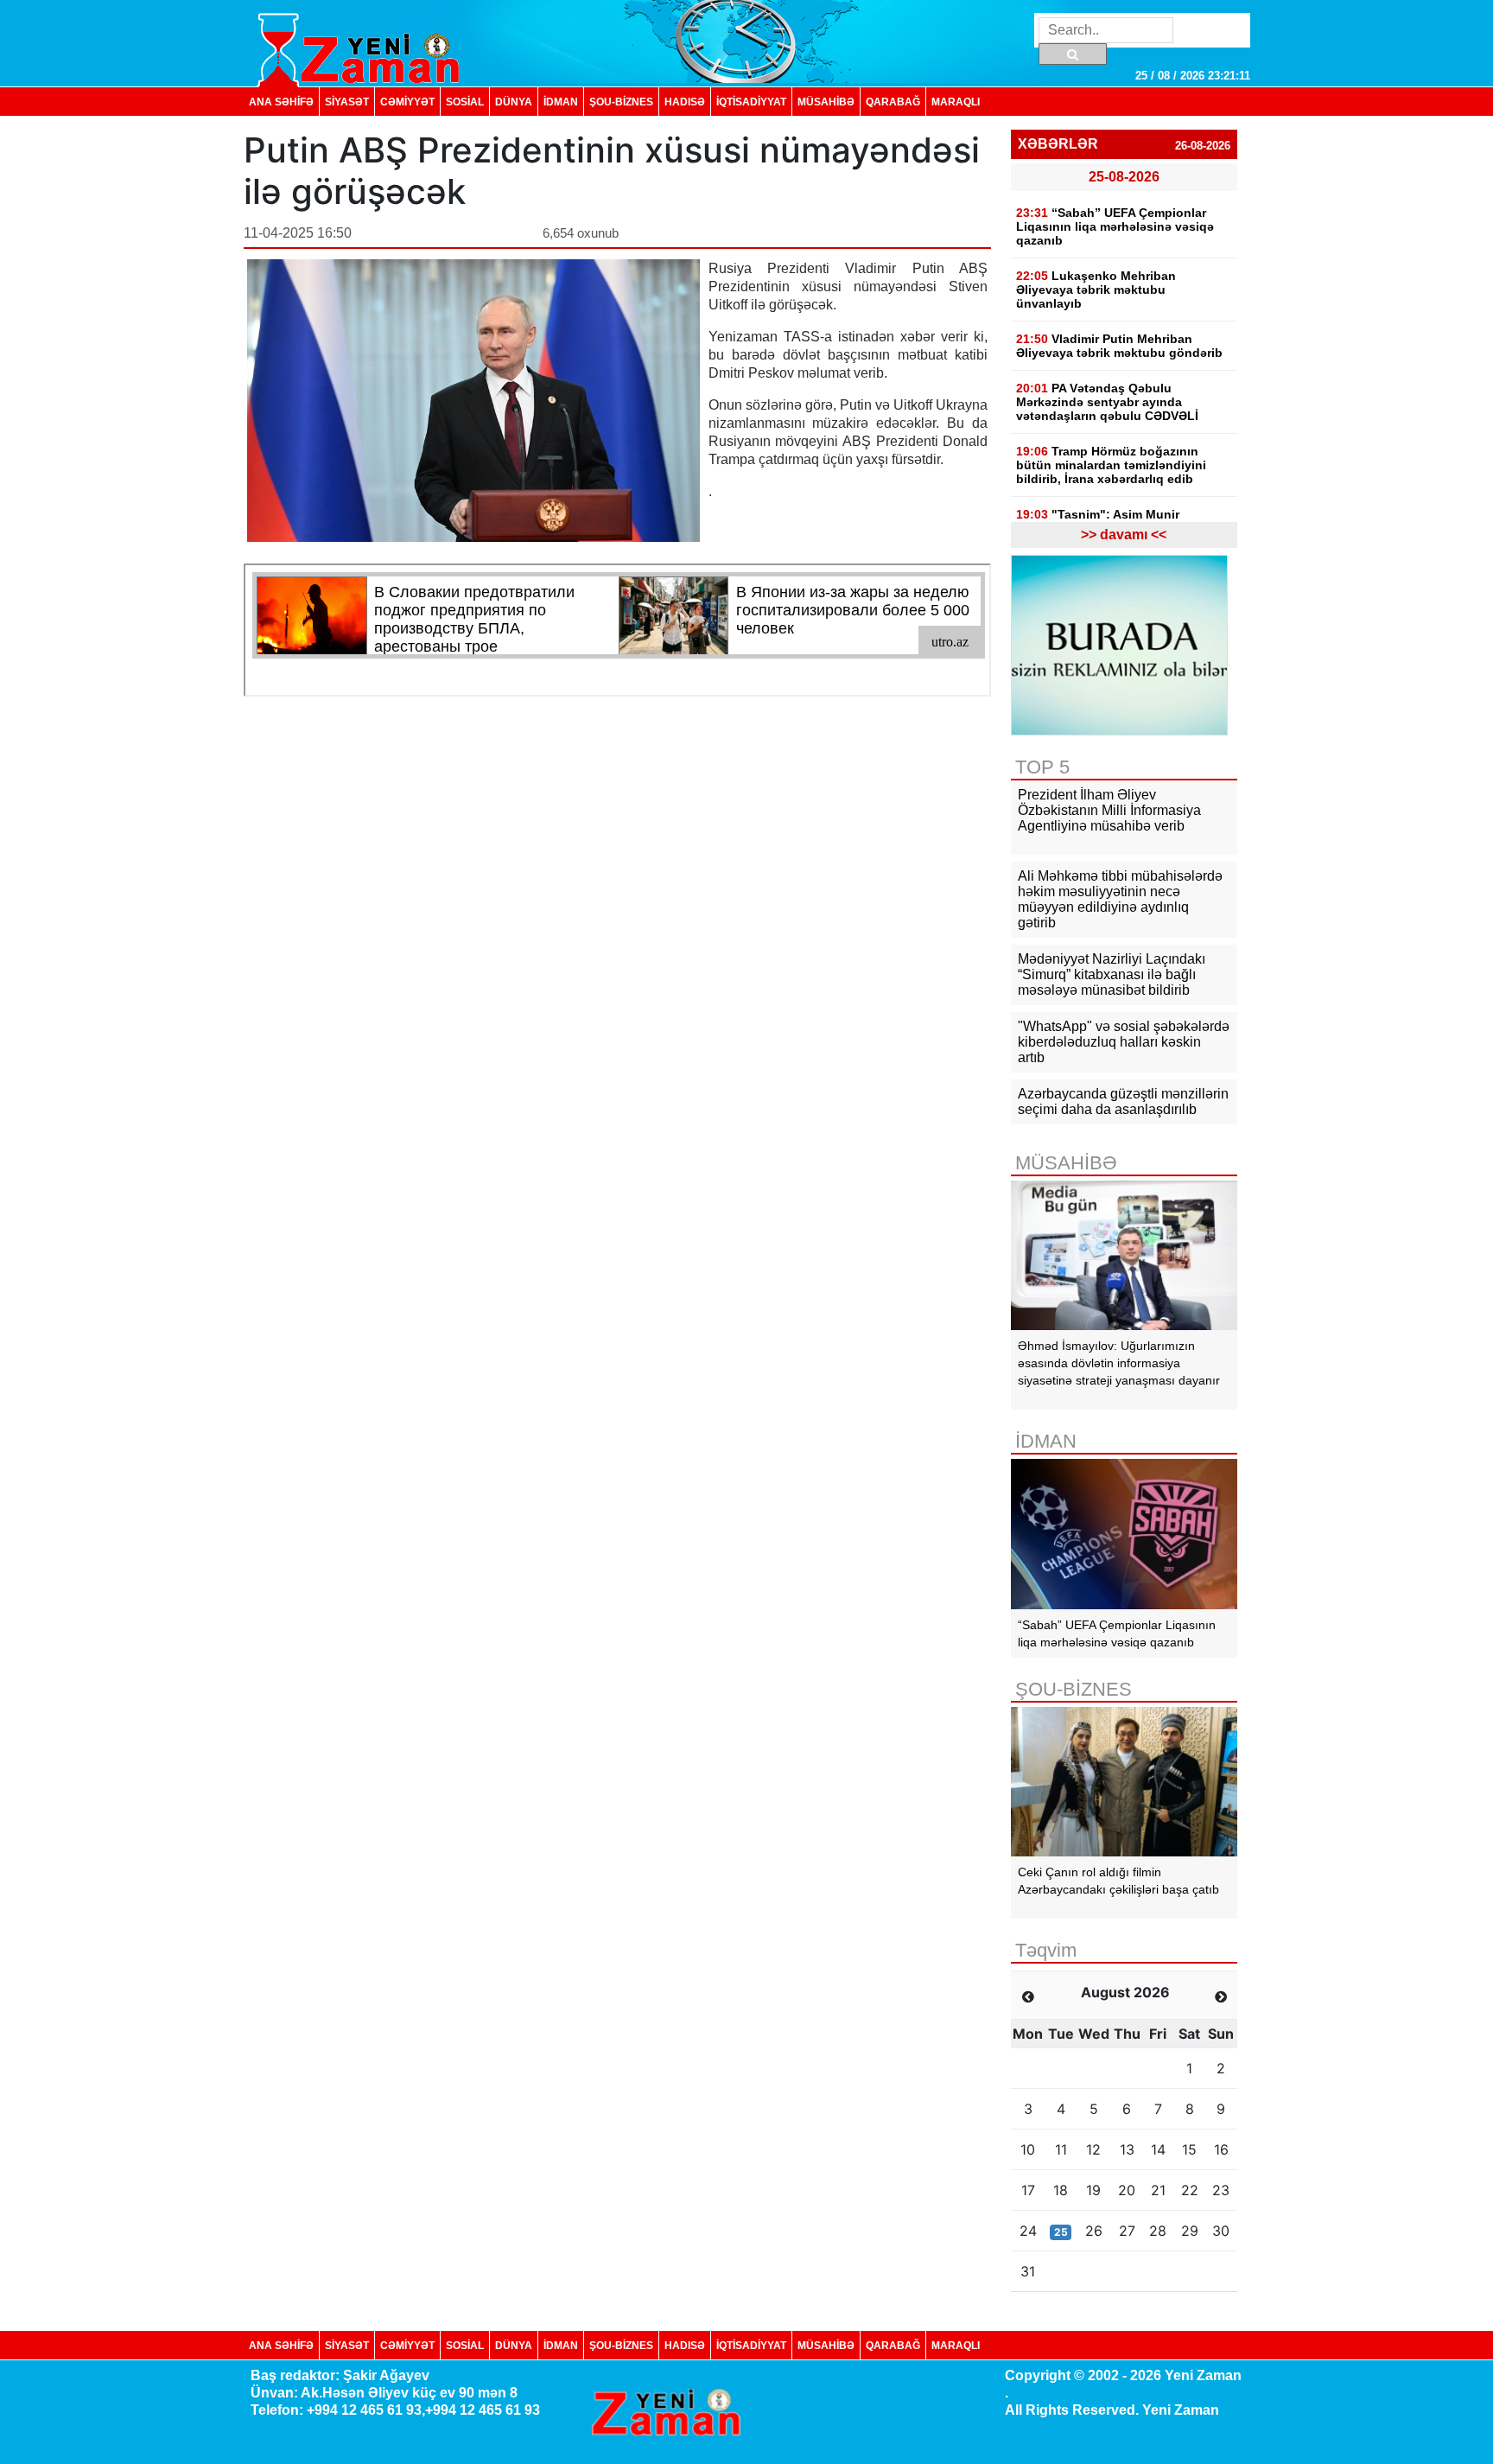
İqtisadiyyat (751, 102)
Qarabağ (893, 102)
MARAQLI (956, 102)
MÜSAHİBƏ (826, 102)
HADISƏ (685, 102)
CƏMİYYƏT (407, 102)
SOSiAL (465, 102)
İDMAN (561, 102)
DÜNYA (514, 102)
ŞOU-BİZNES (621, 102)
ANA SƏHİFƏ (281, 102)
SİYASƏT (347, 102)
